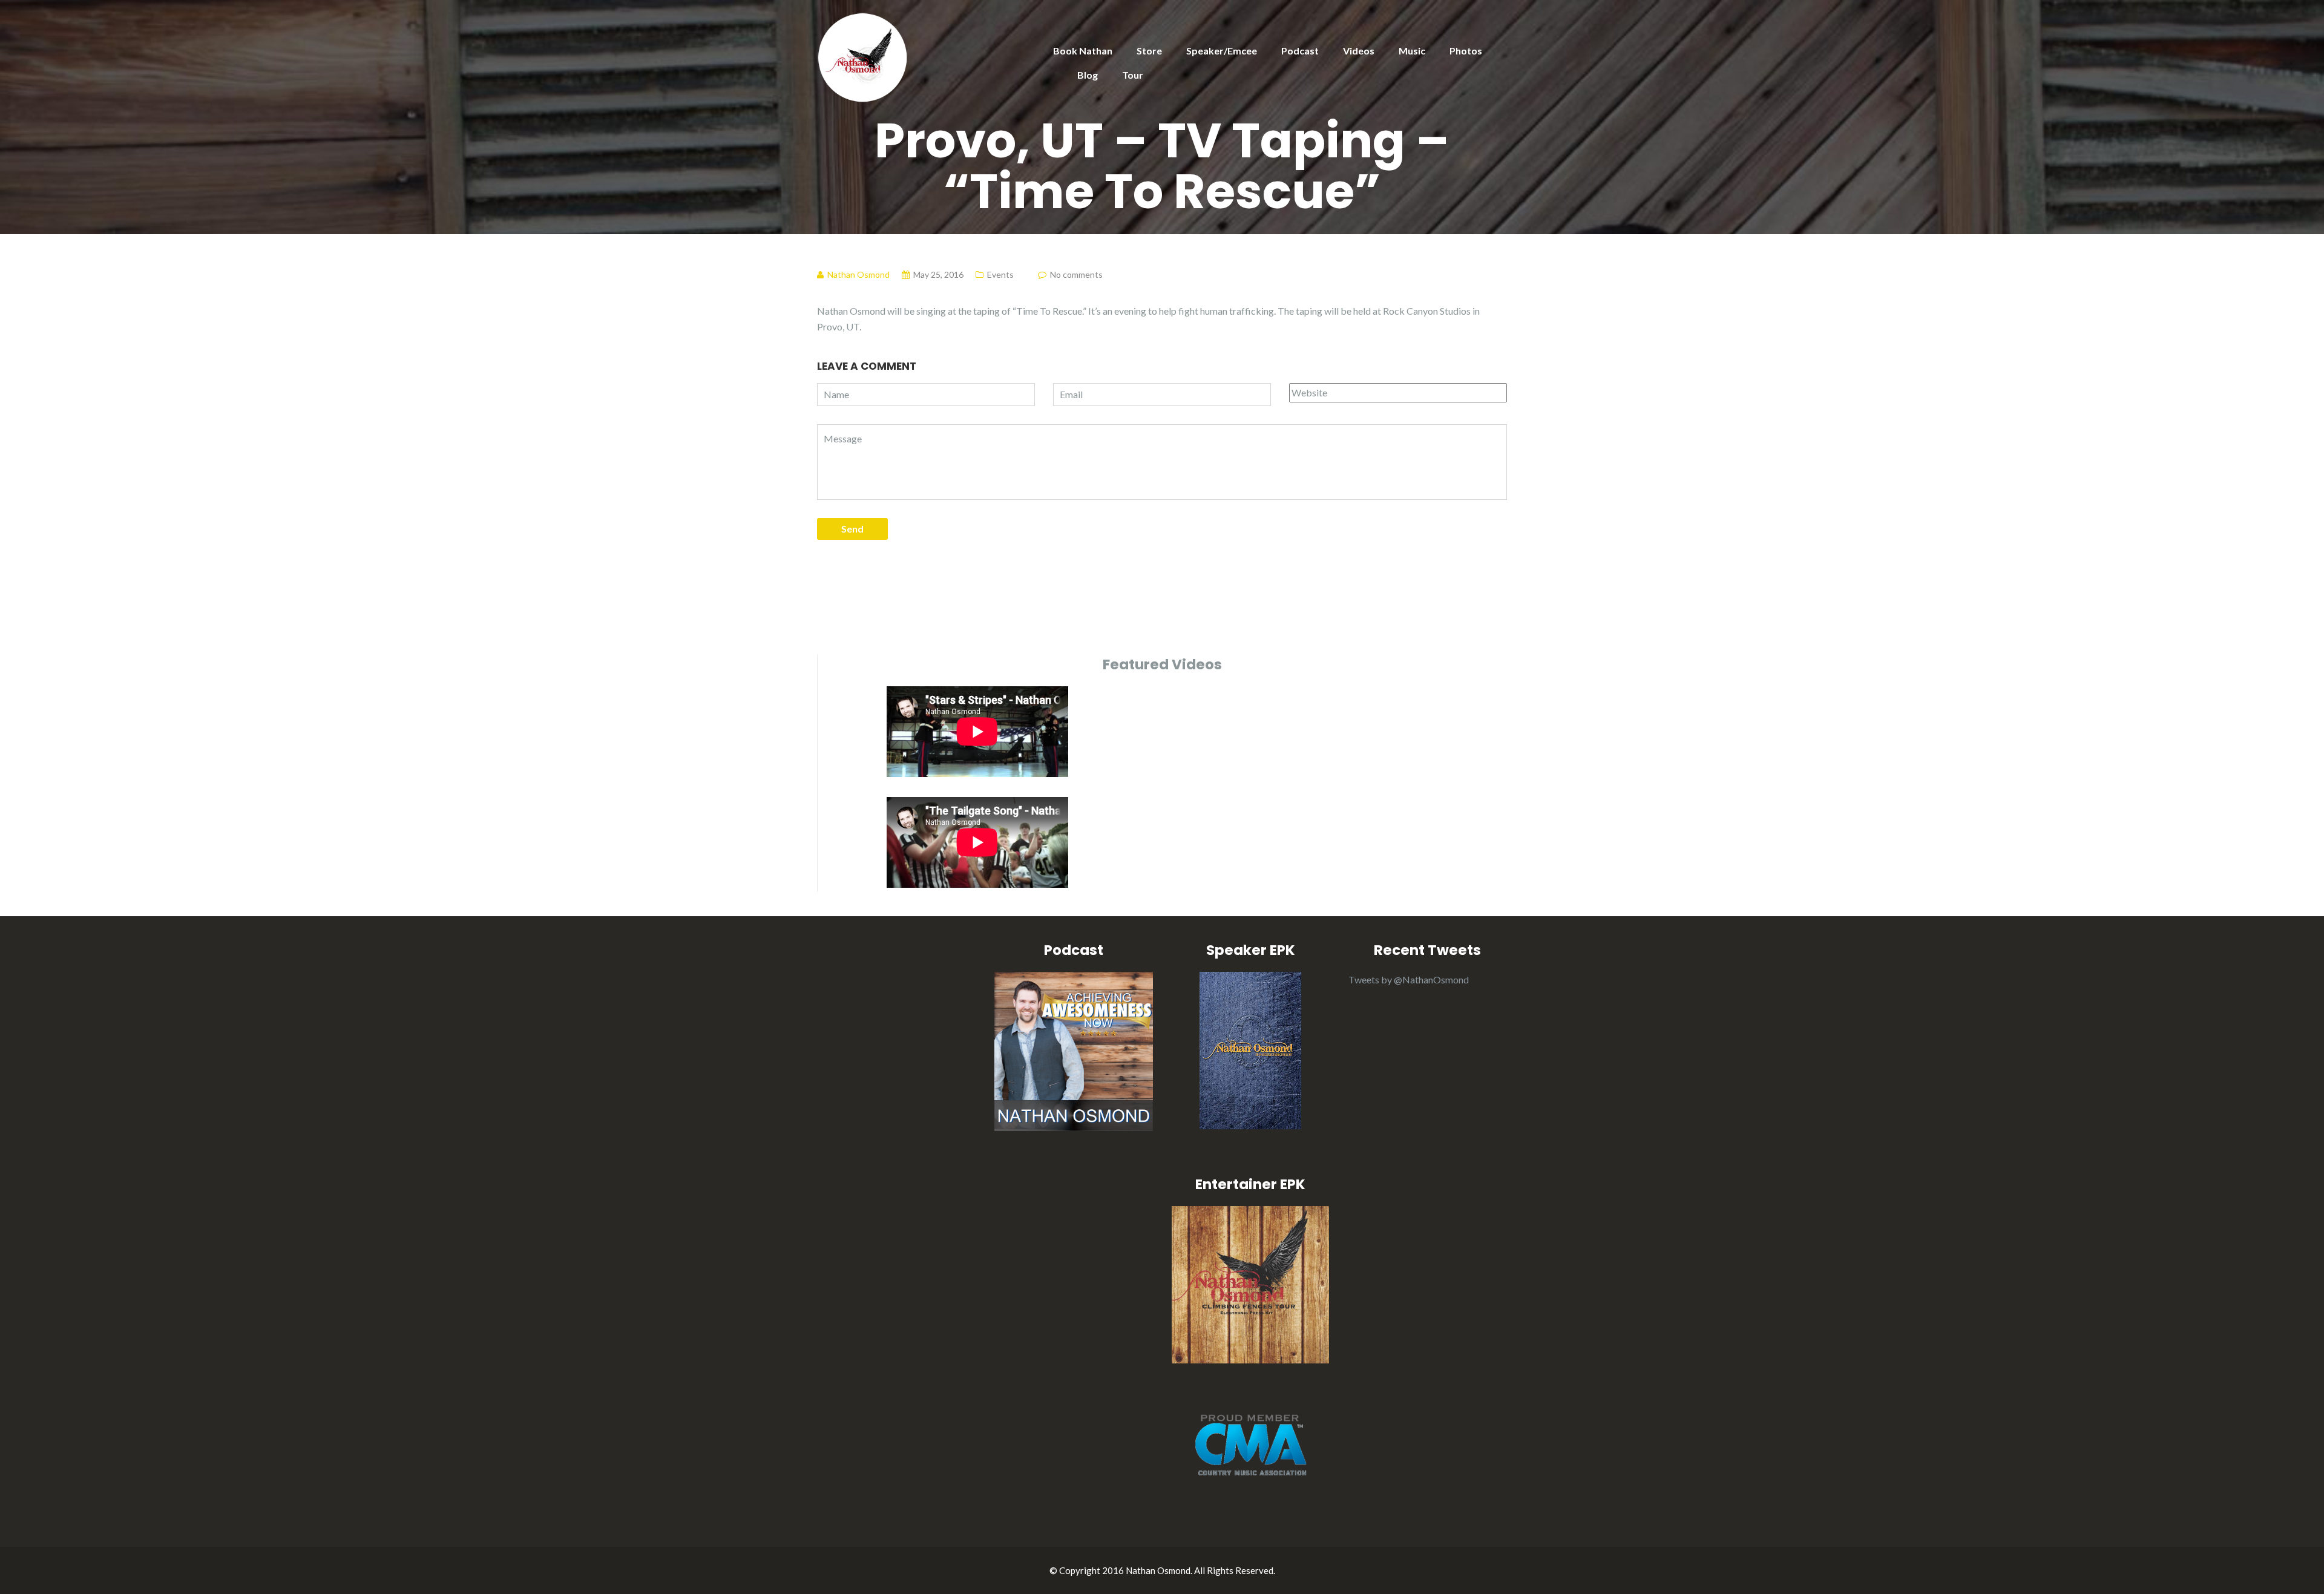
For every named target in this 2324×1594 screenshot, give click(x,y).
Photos (1466, 51)
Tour (1133, 75)
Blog (1088, 75)
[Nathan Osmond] (862, 56)
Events (1000, 274)
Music (1412, 51)
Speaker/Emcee (1222, 51)
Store (1149, 51)
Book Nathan (1083, 51)
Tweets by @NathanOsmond (1409, 979)
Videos (1359, 51)
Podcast (1300, 51)
